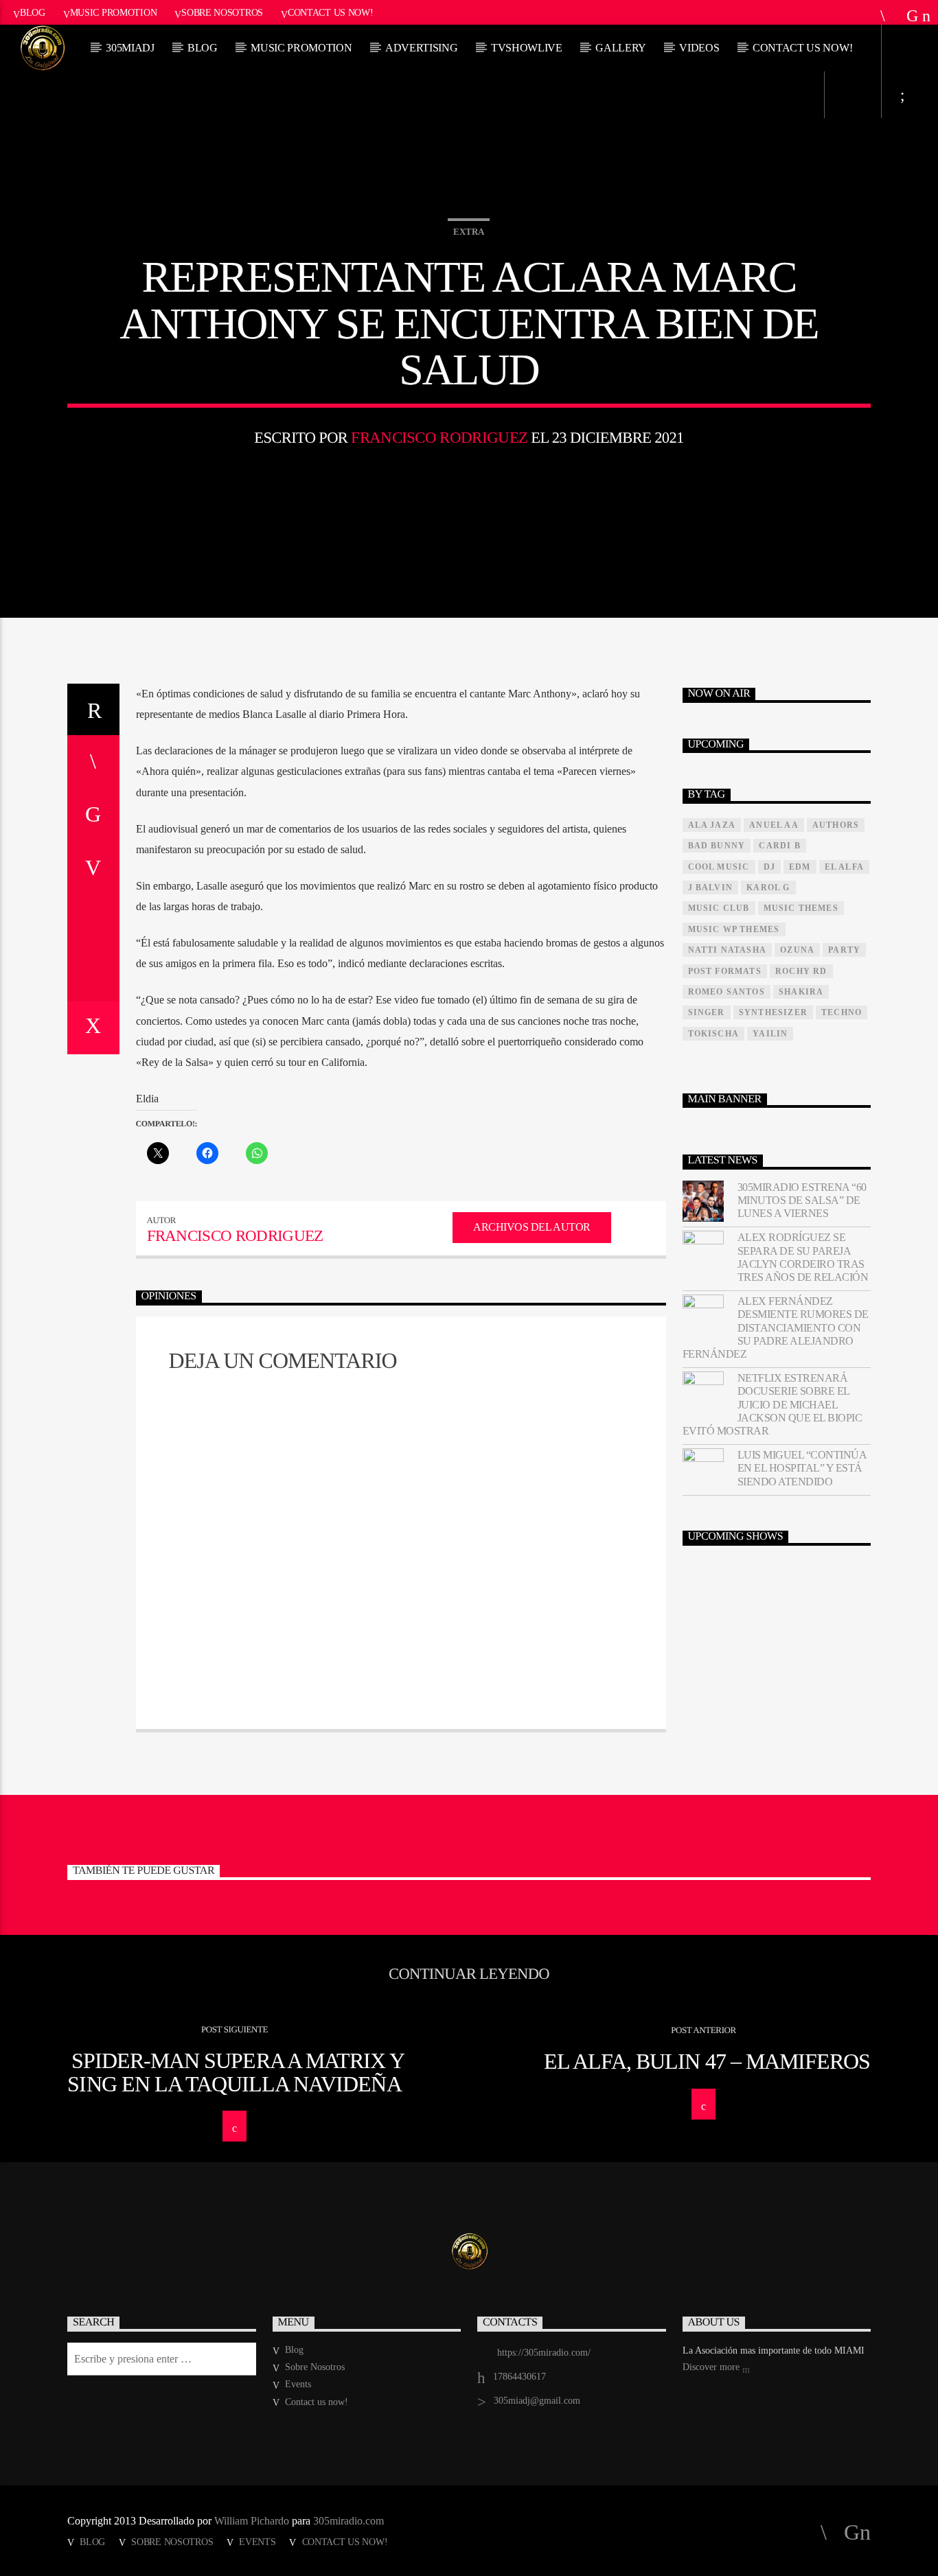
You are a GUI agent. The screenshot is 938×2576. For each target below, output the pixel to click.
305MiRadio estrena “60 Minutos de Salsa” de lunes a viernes (802, 1200)
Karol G (768, 887)
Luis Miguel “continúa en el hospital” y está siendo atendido (802, 1468)
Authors (836, 825)
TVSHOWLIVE (527, 48)
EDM (800, 867)
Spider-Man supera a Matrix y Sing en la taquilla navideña (236, 2072)
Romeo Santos (727, 992)
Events (298, 2384)
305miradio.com (348, 2521)
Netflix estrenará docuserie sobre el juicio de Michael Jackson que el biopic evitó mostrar (773, 1404)
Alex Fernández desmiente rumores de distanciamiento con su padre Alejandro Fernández (776, 1327)
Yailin (770, 1034)
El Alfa (844, 867)
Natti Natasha (728, 950)
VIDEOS (699, 48)
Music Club (719, 908)
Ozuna (797, 950)
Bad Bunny (717, 846)
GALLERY (621, 48)
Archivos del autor (531, 1227)
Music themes (801, 908)
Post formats (725, 971)
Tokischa (714, 1034)
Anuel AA (774, 825)
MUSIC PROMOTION (301, 48)
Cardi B (779, 846)
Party (844, 950)
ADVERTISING (421, 48)
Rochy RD (801, 971)
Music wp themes (734, 929)
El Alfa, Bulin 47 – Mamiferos (707, 2061)
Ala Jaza (712, 825)
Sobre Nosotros (222, 12)
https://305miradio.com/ (544, 2353)
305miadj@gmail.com (537, 2401)
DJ (769, 867)
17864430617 (519, 2377)
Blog (33, 12)
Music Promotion (114, 12)
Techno (842, 1012)
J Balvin (711, 887)
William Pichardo (252, 2521)
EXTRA (469, 232)
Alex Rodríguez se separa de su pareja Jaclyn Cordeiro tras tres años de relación (803, 1257)
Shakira (801, 992)
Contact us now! (331, 12)
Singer (707, 1012)
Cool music (719, 867)
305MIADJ (130, 48)
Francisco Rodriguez (439, 438)
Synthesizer (773, 1012)
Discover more (712, 2367)
